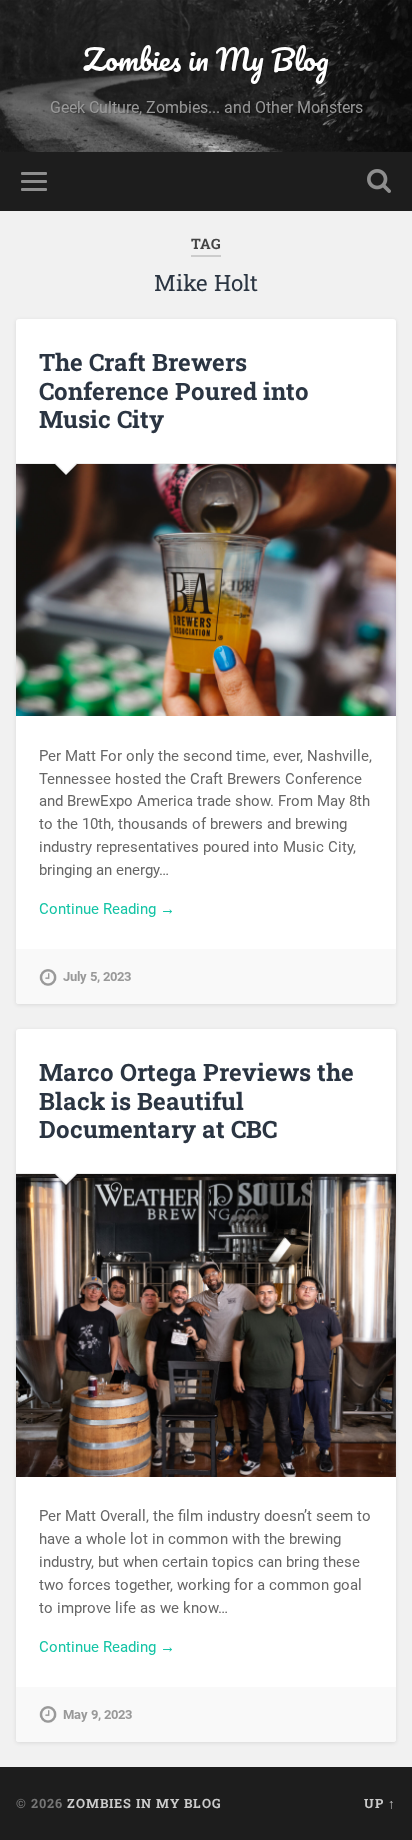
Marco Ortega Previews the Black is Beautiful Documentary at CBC (196, 1101)
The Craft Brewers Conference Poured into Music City (174, 391)
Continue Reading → (107, 909)
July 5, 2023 (97, 976)
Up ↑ (380, 1803)
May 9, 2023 (97, 1714)
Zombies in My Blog (206, 59)
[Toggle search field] (379, 181)
